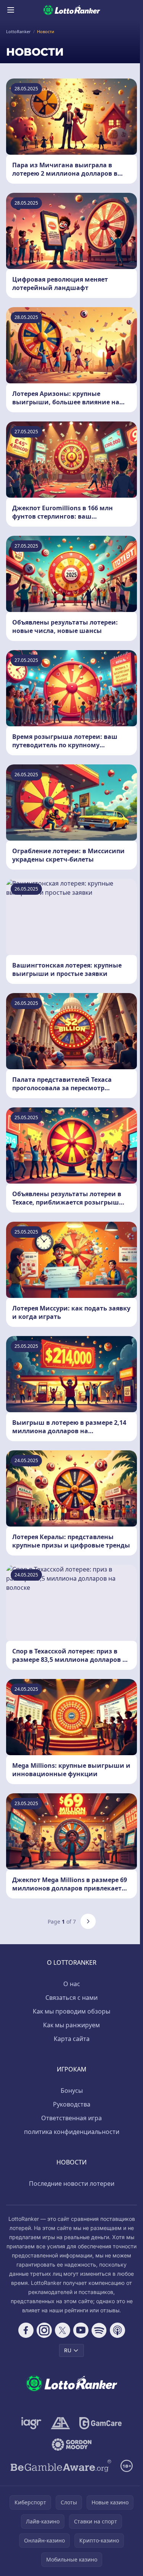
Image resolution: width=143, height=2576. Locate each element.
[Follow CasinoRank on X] (63, 2330)
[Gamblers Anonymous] (60, 2423)
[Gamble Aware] (61, 2466)
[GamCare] (100, 2423)
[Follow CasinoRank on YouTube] (81, 2330)
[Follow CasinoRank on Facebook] (26, 2330)
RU (68, 2350)
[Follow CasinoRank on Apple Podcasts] (117, 2330)
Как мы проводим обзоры (71, 2011)
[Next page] (88, 1921)
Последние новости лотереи (72, 2184)
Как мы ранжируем (71, 2025)
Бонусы (72, 2091)
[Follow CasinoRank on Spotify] (99, 2330)
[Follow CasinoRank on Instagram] (44, 2330)
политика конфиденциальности (72, 2132)
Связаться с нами (71, 1998)
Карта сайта (72, 2039)
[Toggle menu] (11, 10)
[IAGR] (31, 2423)
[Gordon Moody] (72, 2445)
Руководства (72, 2104)
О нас (72, 1984)
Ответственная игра (71, 2118)
